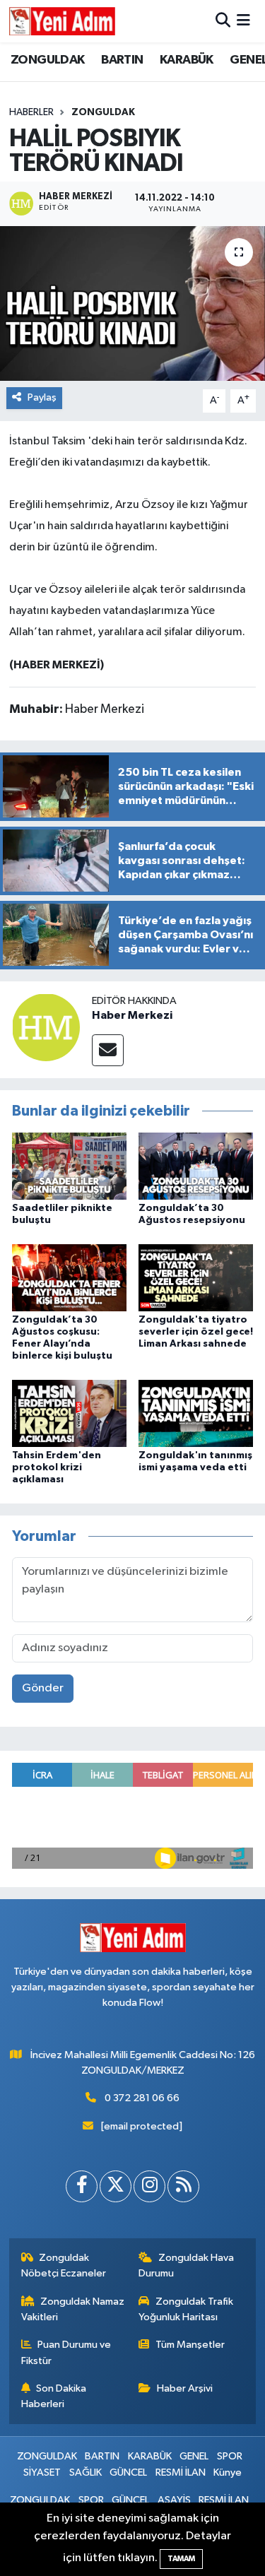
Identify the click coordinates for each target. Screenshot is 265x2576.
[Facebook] (82, 2186)
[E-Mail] (108, 1050)
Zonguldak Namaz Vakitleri (73, 2309)
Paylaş (42, 397)
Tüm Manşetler (190, 2345)
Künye (228, 2472)
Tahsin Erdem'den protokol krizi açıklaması (57, 1467)
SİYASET (42, 2472)
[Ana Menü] (243, 21)
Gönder (43, 1688)
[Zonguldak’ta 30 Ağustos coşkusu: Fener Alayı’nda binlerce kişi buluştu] (69, 1277)
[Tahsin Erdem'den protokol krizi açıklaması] (69, 1413)
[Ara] (223, 21)
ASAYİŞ (174, 2500)
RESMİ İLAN (181, 2472)
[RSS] (183, 2186)
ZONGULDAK (48, 60)
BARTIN (122, 60)
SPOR (230, 2456)
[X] (116, 2186)
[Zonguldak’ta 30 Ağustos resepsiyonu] (196, 1165)
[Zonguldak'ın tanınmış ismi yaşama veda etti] (196, 1413)
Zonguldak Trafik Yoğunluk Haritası (186, 2309)
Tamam (181, 2559)
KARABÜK (187, 60)
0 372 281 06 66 (142, 2098)
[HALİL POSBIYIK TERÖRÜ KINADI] (132, 304)
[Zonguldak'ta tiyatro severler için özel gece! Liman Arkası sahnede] (196, 1277)
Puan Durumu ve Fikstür (66, 2352)
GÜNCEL (128, 2472)
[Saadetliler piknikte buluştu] (69, 1165)
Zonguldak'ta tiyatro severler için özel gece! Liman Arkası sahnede (196, 1332)
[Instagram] (149, 2186)
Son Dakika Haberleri (54, 2396)
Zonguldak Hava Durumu (186, 2265)
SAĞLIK (86, 2472)
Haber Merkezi (132, 1015)
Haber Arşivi (185, 2388)
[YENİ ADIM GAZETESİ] (62, 21)
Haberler (31, 112)
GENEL (194, 2456)
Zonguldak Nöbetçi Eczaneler (64, 2265)
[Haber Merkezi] (46, 1027)
